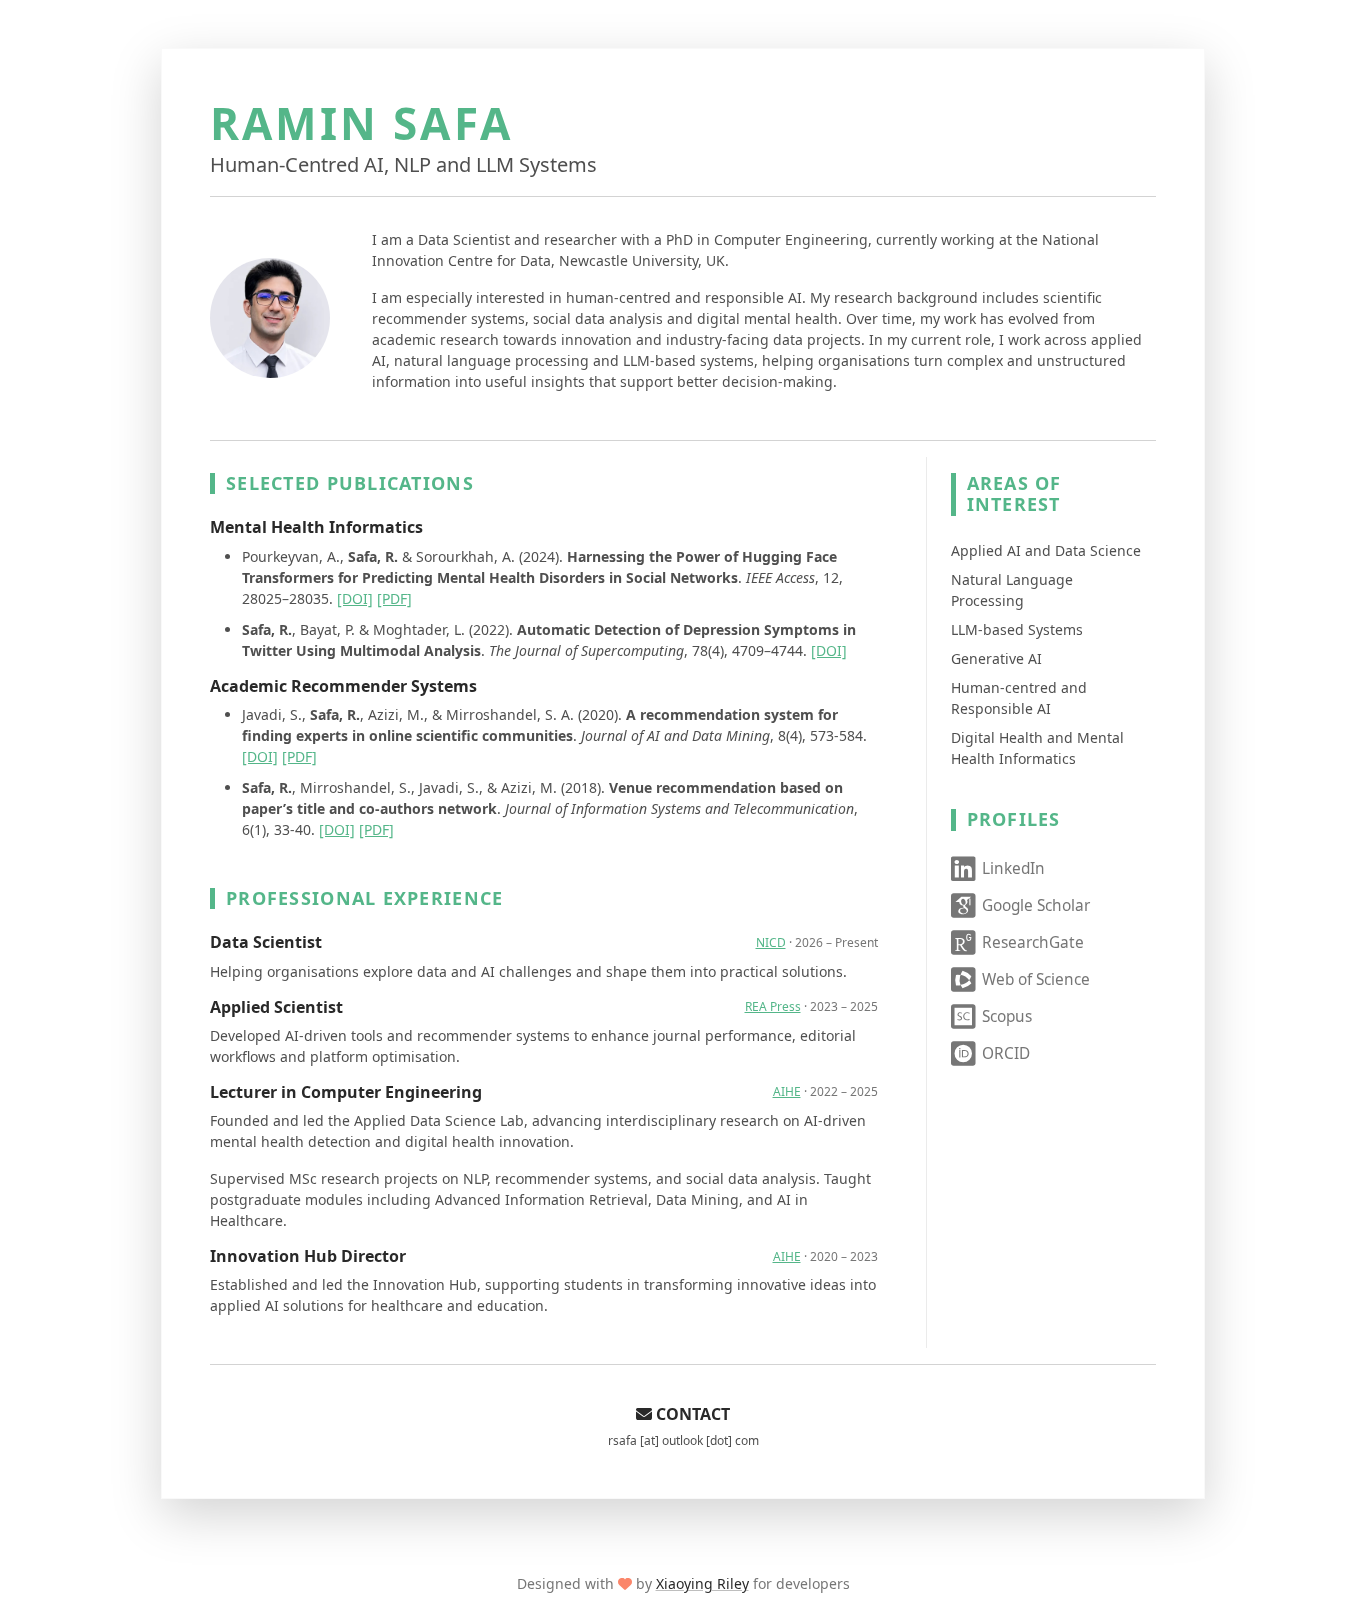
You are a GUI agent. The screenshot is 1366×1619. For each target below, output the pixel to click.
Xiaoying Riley (702, 1583)
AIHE (787, 1091)
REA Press (773, 1006)
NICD (771, 942)
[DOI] (355, 598)
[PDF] (394, 598)
